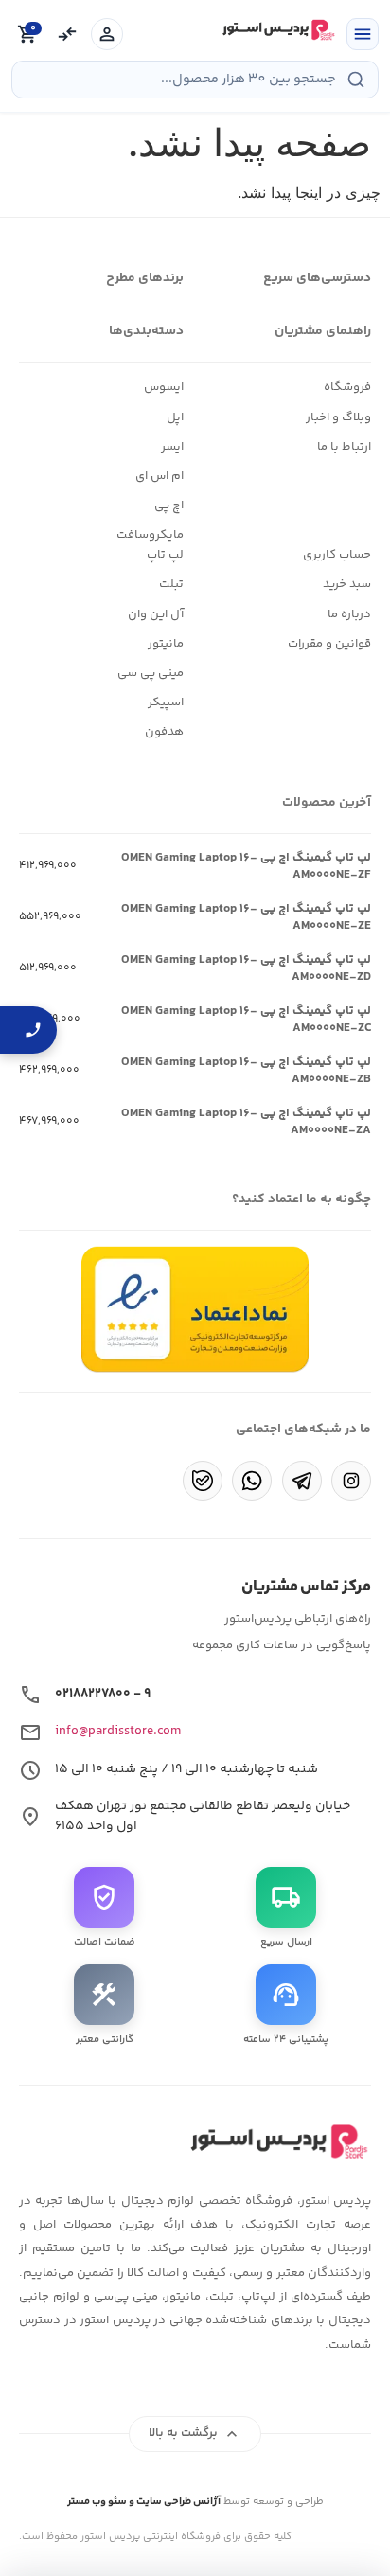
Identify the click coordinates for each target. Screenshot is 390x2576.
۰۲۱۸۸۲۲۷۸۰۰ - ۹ (103, 1694)
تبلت (171, 584)
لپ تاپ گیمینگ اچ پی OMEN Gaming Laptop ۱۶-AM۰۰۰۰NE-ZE (246, 917)
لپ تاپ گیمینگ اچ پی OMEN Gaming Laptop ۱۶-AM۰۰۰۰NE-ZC (246, 1020)
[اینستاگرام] (351, 1481)
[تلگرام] (302, 1481)
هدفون (164, 732)
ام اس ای (160, 476)
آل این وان (156, 614)
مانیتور (166, 644)
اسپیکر (166, 702)
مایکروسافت (150, 535)
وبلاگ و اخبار (338, 417)
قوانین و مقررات (329, 644)
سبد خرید (347, 584)
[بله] (203, 1481)
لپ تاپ (165, 555)
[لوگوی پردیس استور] (276, 2141)
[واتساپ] (252, 1481)
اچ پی (169, 506)
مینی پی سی (151, 673)
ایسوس (164, 387)
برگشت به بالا (195, 2434)
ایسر (172, 447)
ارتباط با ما (344, 447)
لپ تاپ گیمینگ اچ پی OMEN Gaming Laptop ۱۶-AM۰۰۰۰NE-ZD (246, 968)
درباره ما (349, 614)
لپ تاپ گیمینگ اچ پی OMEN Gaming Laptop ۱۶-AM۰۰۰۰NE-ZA (246, 1122)
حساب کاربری (337, 555)
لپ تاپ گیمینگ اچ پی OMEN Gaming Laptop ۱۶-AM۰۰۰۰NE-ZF (246, 866)
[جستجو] (356, 80)
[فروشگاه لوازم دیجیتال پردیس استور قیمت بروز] (277, 30)
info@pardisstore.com (118, 1732)
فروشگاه (347, 387)
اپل (175, 417)
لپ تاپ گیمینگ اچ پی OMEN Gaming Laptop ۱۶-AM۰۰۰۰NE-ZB (246, 1071)
